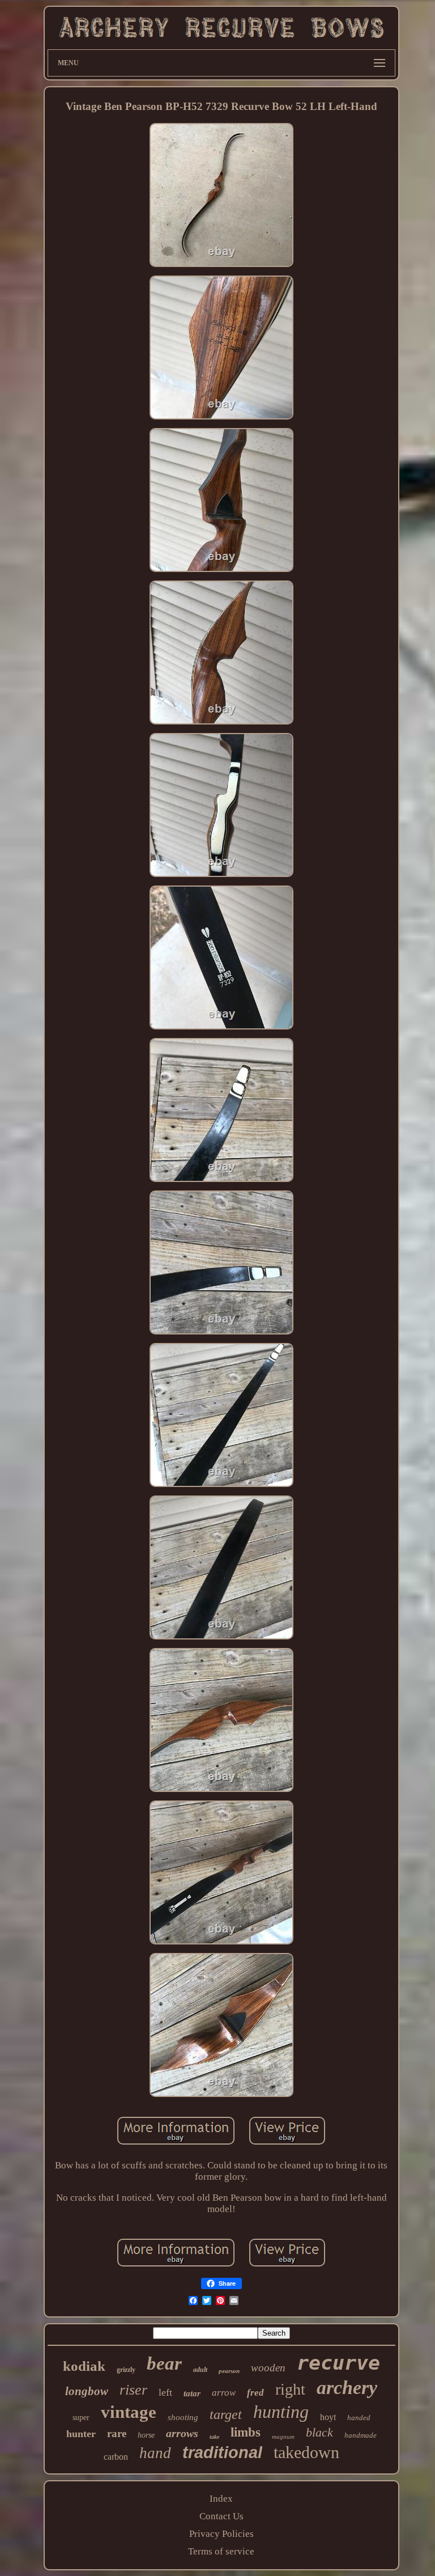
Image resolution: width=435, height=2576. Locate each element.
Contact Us (221, 2516)
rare (117, 2433)
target (226, 2414)
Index (221, 2499)
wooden (268, 2368)
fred (255, 2393)
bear (164, 2363)
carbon (116, 2457)
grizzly (126, 2370)
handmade (361, 2435)
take (214, 2437)
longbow (87, 2391)
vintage (129, 2412)
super (81, 2418)
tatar (192, 2393)
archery (347, 2388)
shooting (183, 2417)
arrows (182, 2433)
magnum (283, 2437)
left (165, 2392)
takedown (306, 2452)
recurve (338, 2363)
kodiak (84, 2366)
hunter (81, 2434)
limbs (246, 2432)
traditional (222, 2452)
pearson (229, 2371)
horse (146, 2435)
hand (155, 2453)
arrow (224, 2393)
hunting (281, 2412)
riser (133, 2390)
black (319, 2432)
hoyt (328, 2417)
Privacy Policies (221, 2534)
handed (359, 2418)
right (290, 2389)
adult (200, 2370)
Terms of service (221, 2551)
